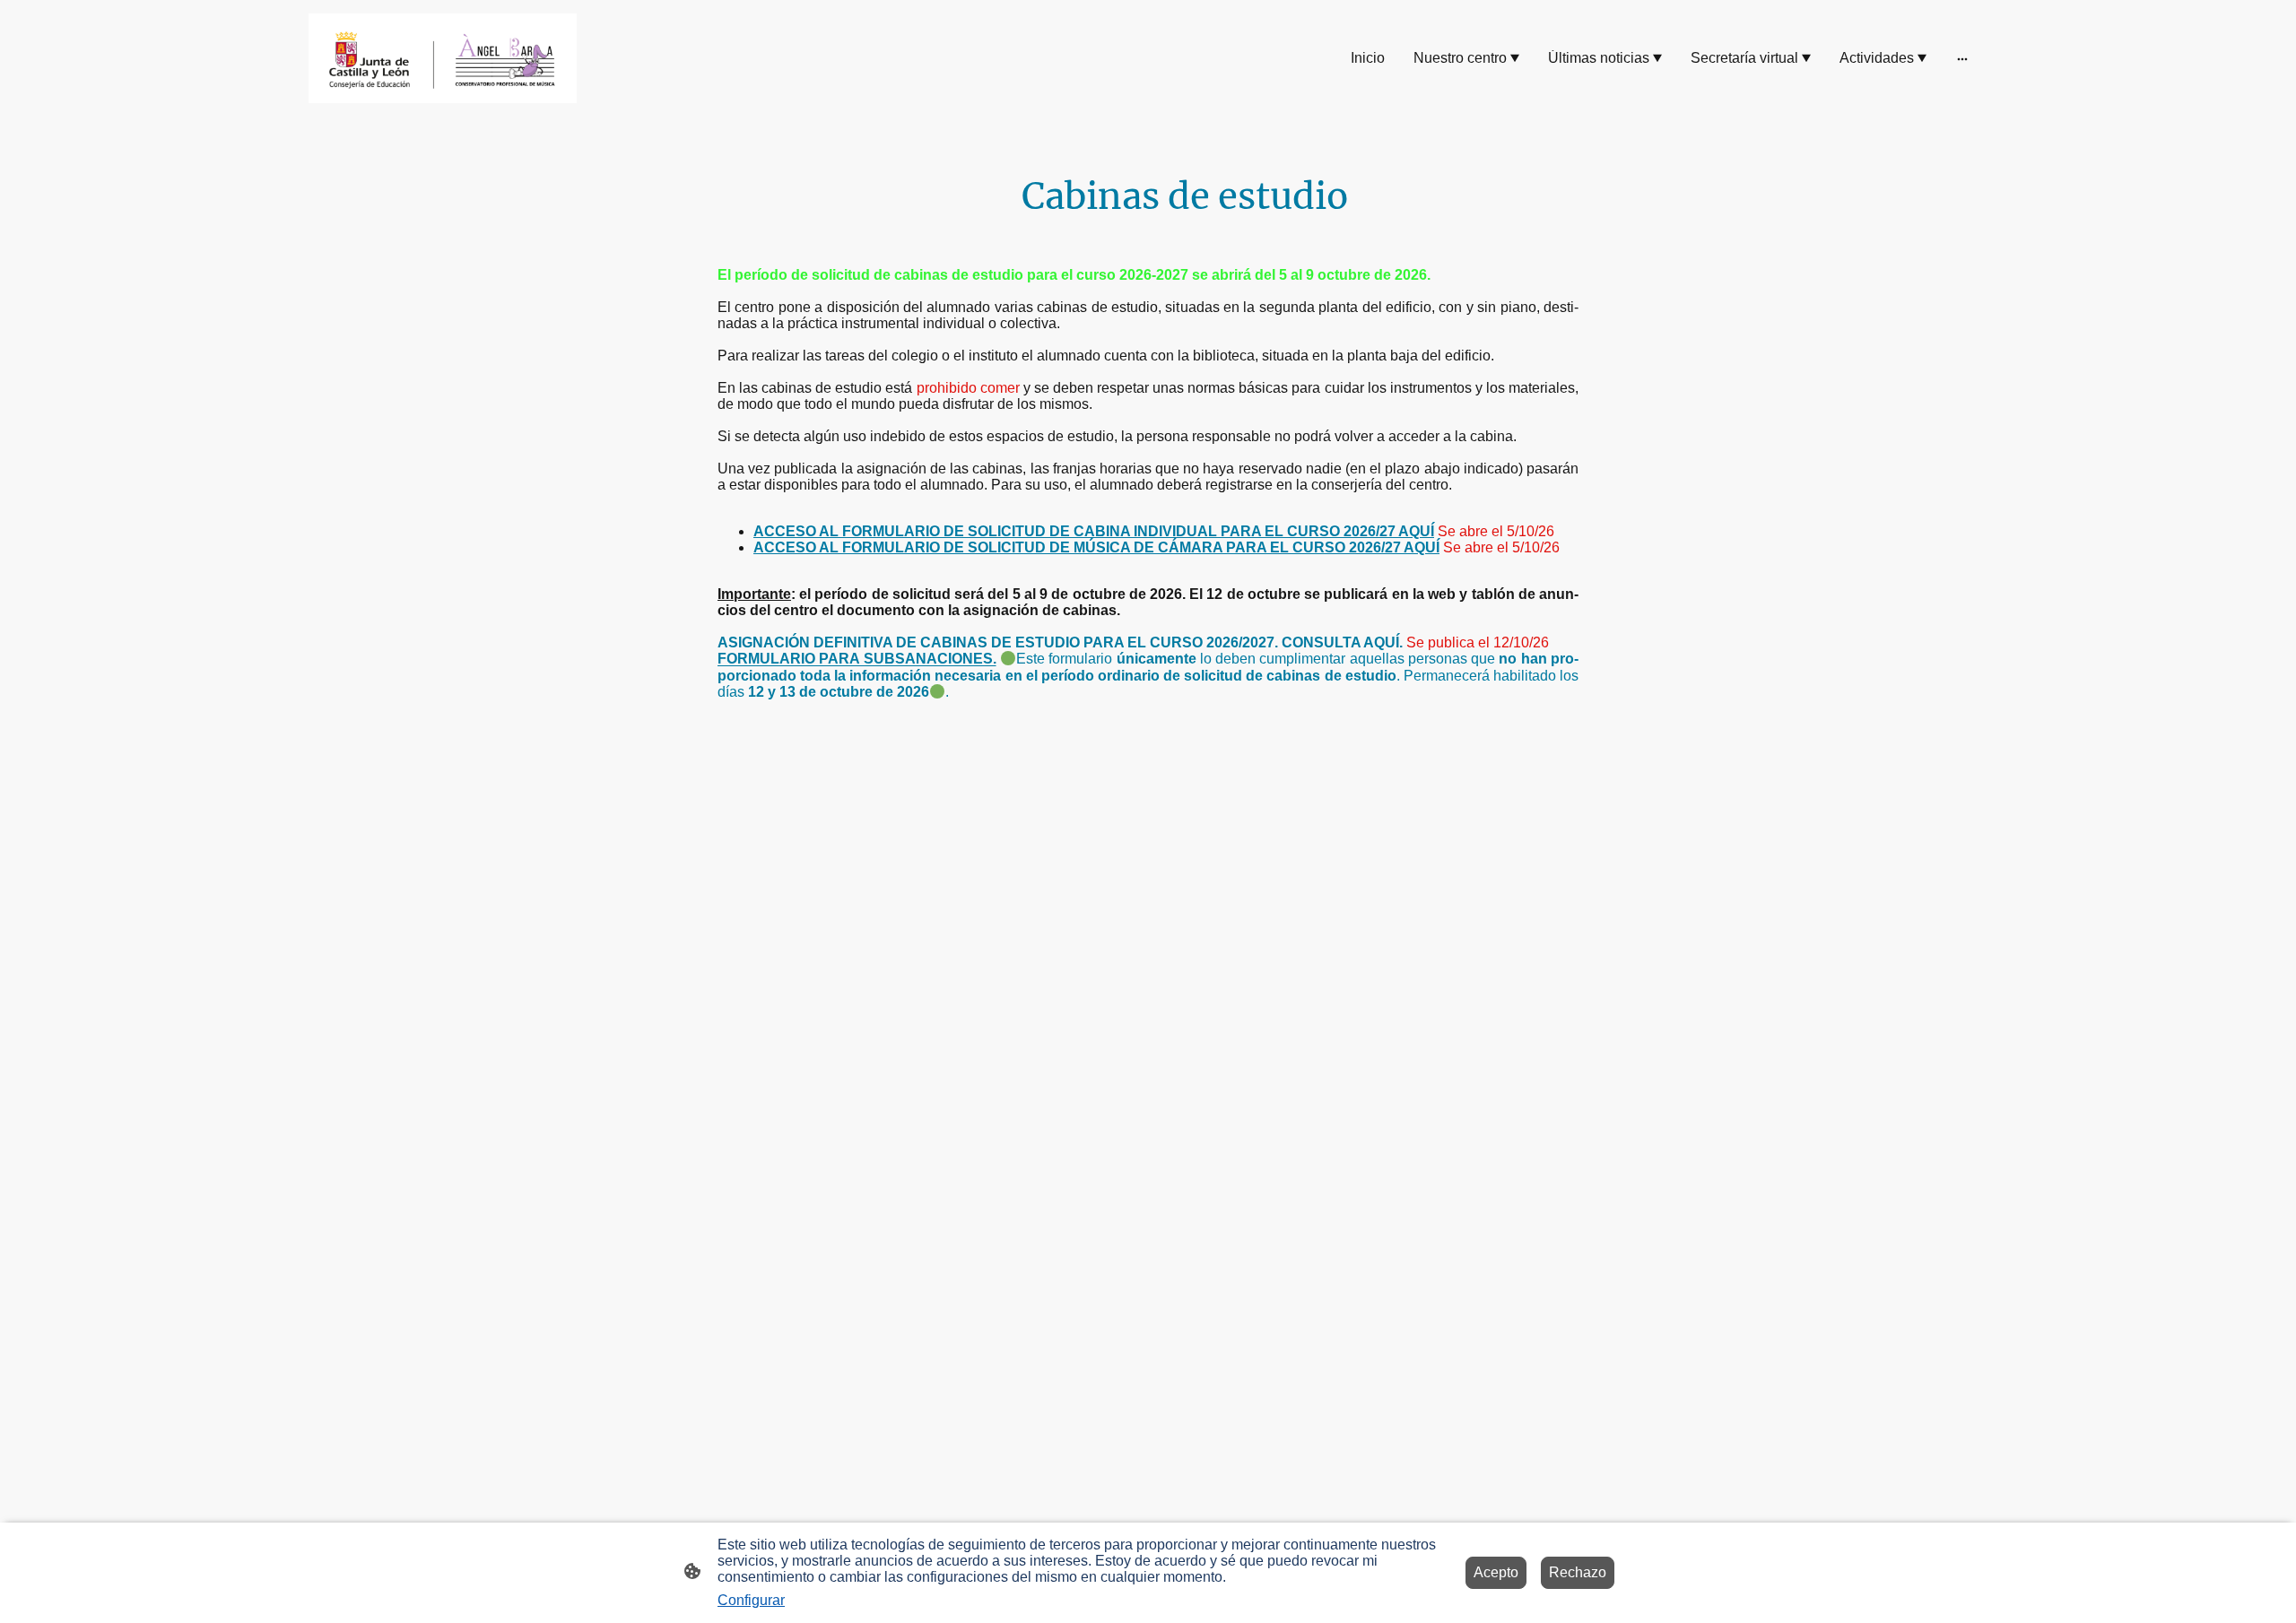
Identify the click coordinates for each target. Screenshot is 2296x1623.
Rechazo (1578, 1572)
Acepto (1496, 1572)
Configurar (751, 1600)
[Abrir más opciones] (1962, 58)
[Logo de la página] (443, 58)
